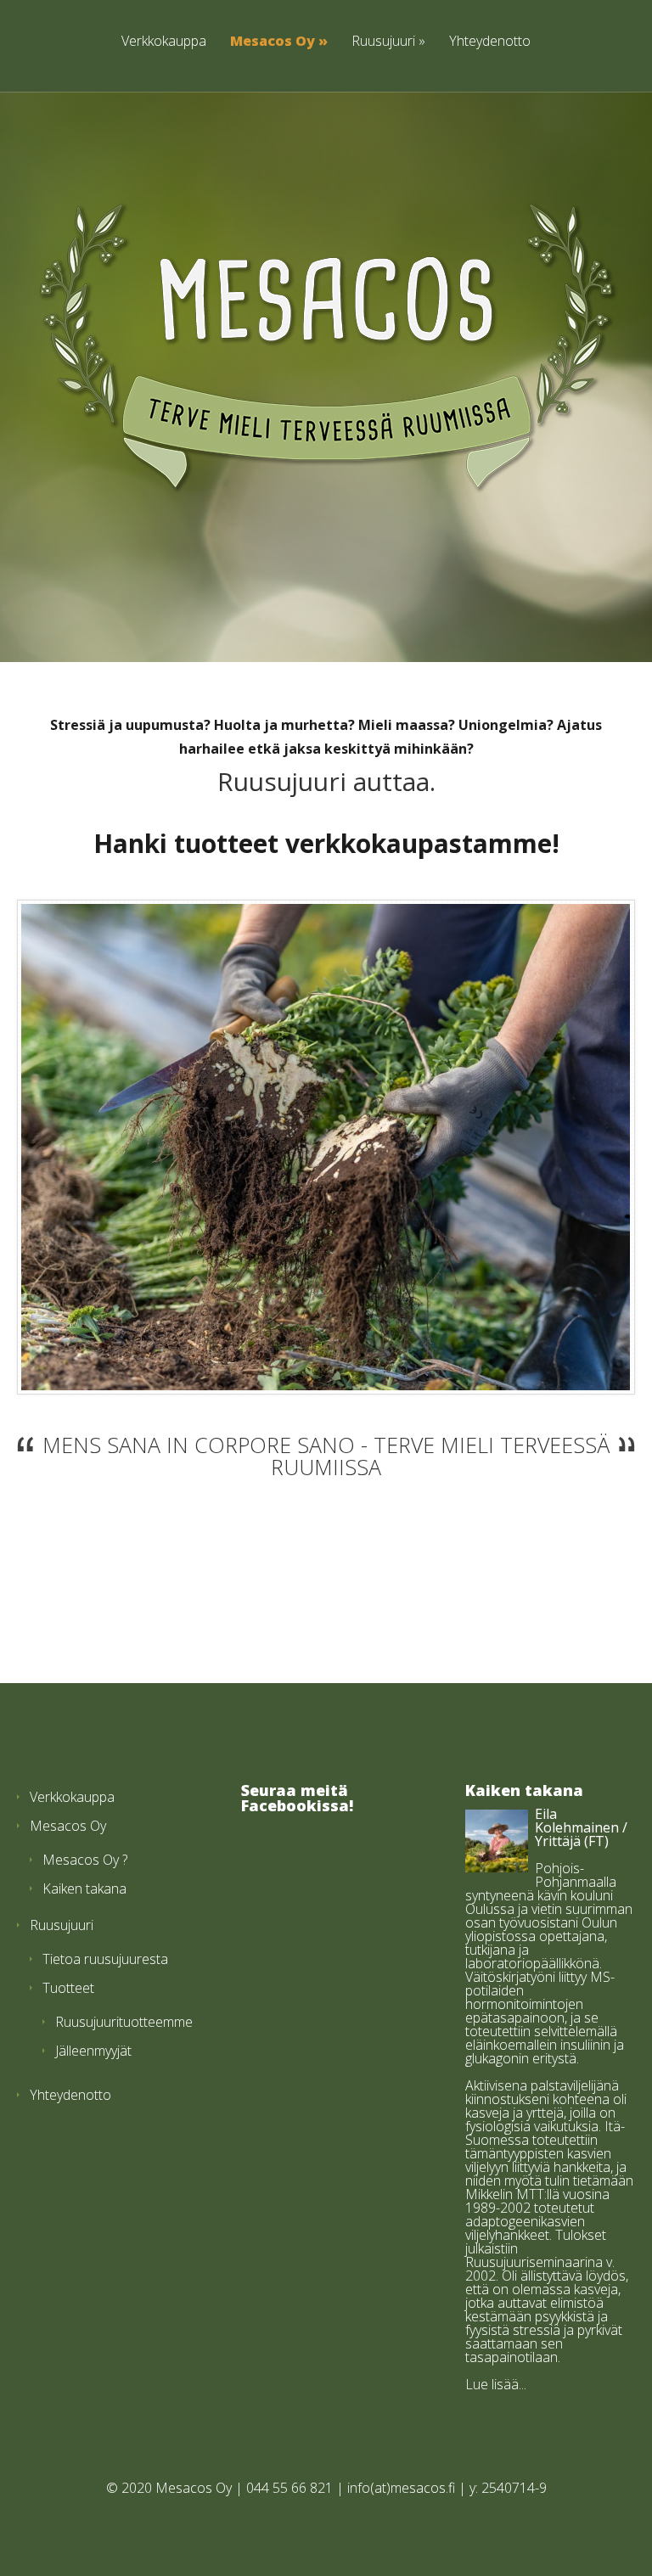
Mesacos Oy (273, 41)
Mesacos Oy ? (85, 1860)
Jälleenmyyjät (93, 2051)
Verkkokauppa (164, 41)
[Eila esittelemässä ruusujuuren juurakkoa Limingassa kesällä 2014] (325, 1147)
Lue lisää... (496, 2384)
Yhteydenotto (490, 41)
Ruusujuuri (383, 41)
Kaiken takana (84, 1889)
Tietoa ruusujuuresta (105, 1959)
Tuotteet (68, 1988)
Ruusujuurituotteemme (124, 2022)
